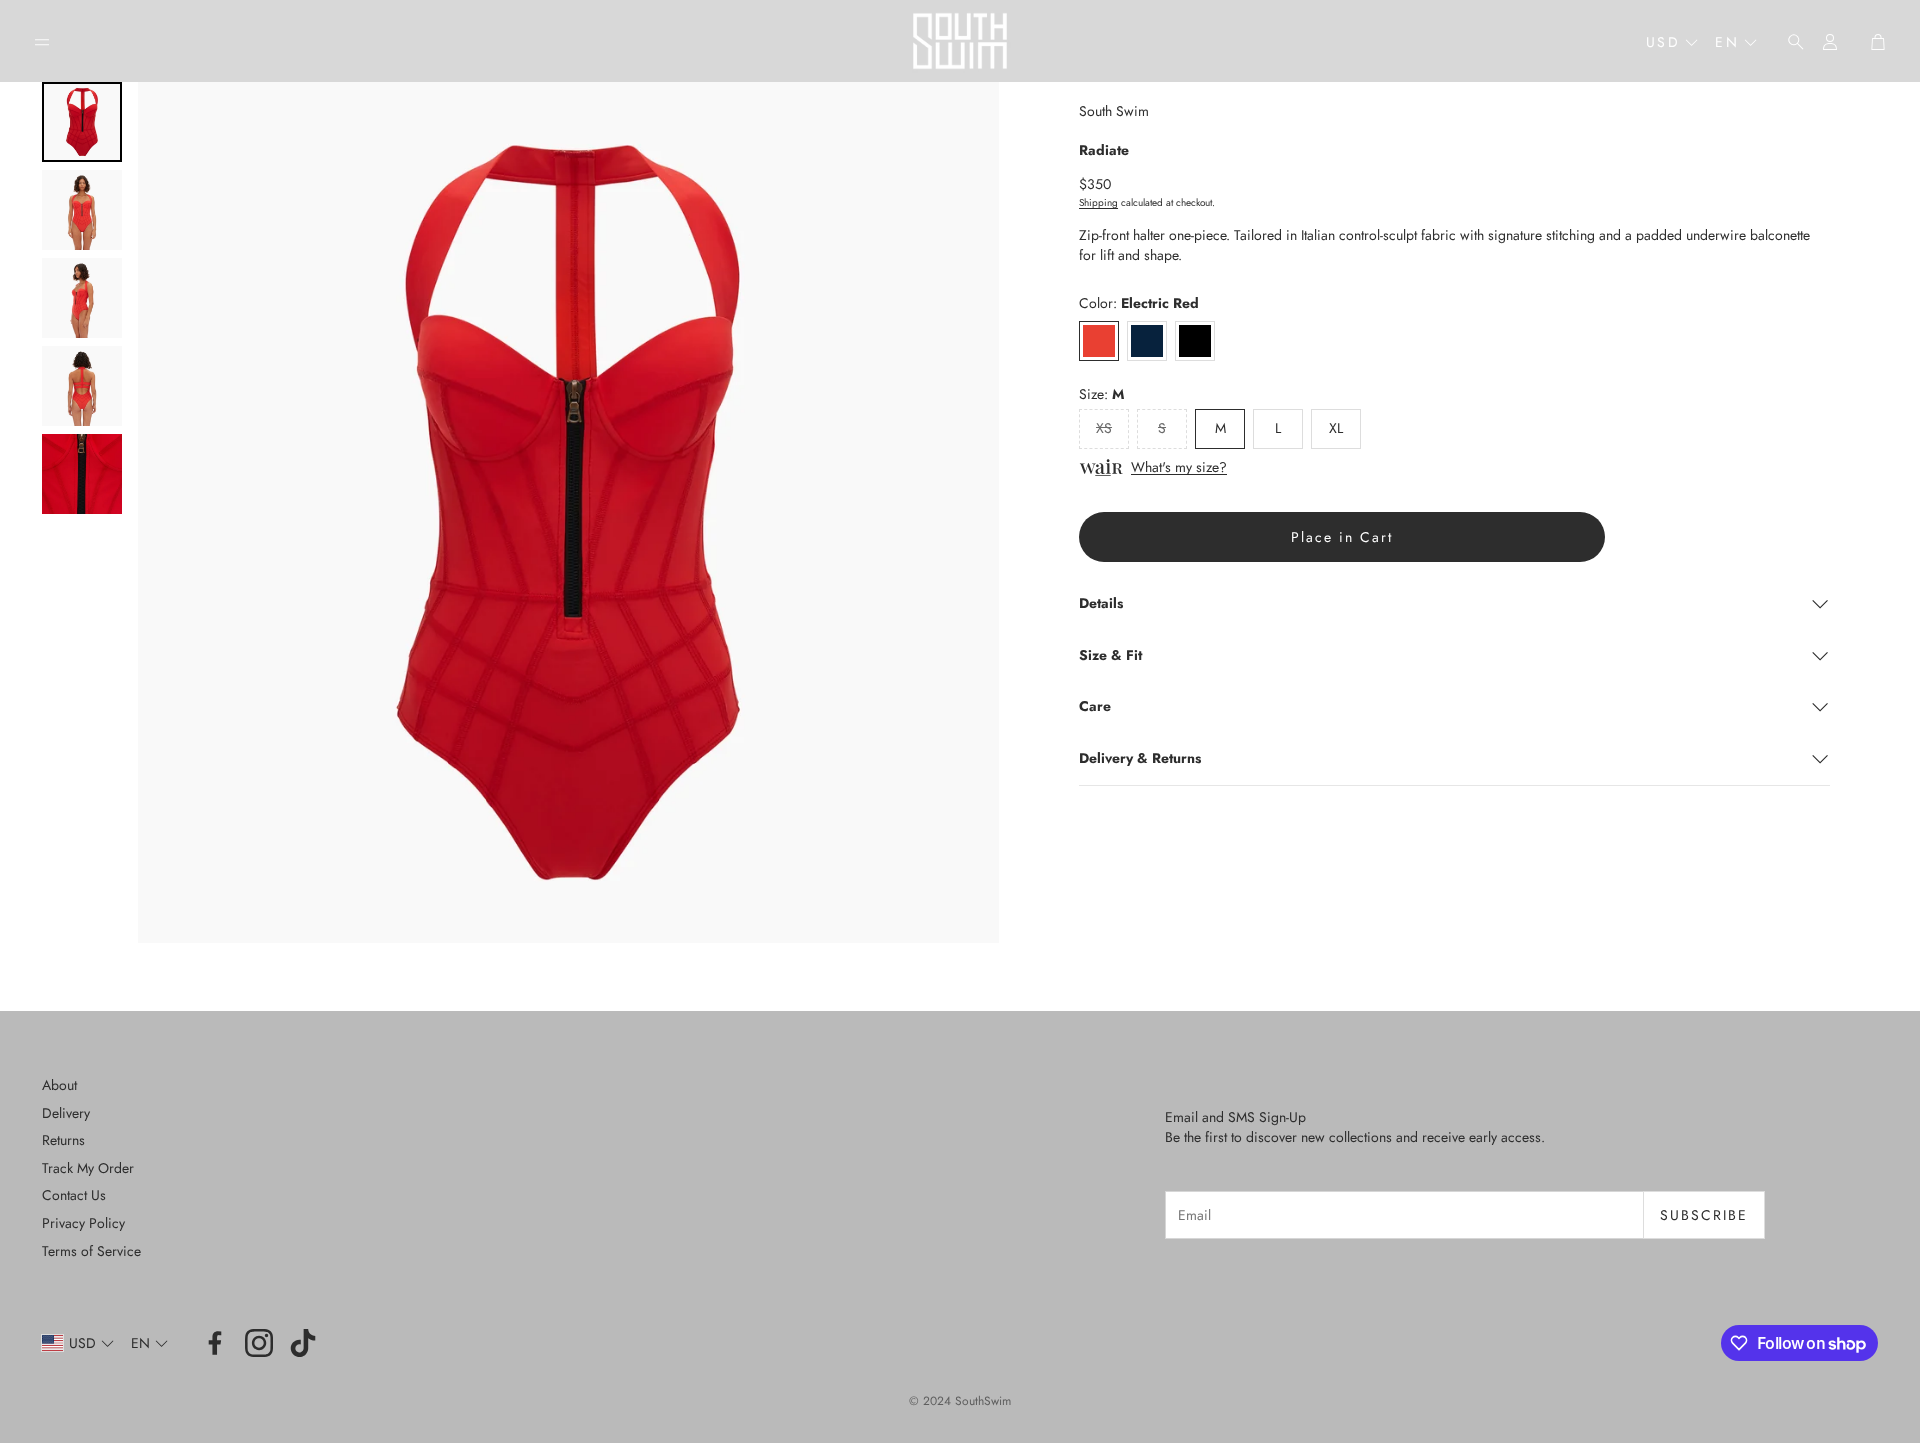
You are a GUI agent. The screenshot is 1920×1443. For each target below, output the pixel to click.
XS (1104, 428)
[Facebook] (215, 1343)
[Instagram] (259, 1343)
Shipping (1098, 202)
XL (1336, 428)
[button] (42, 42)
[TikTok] (303, 1343)
